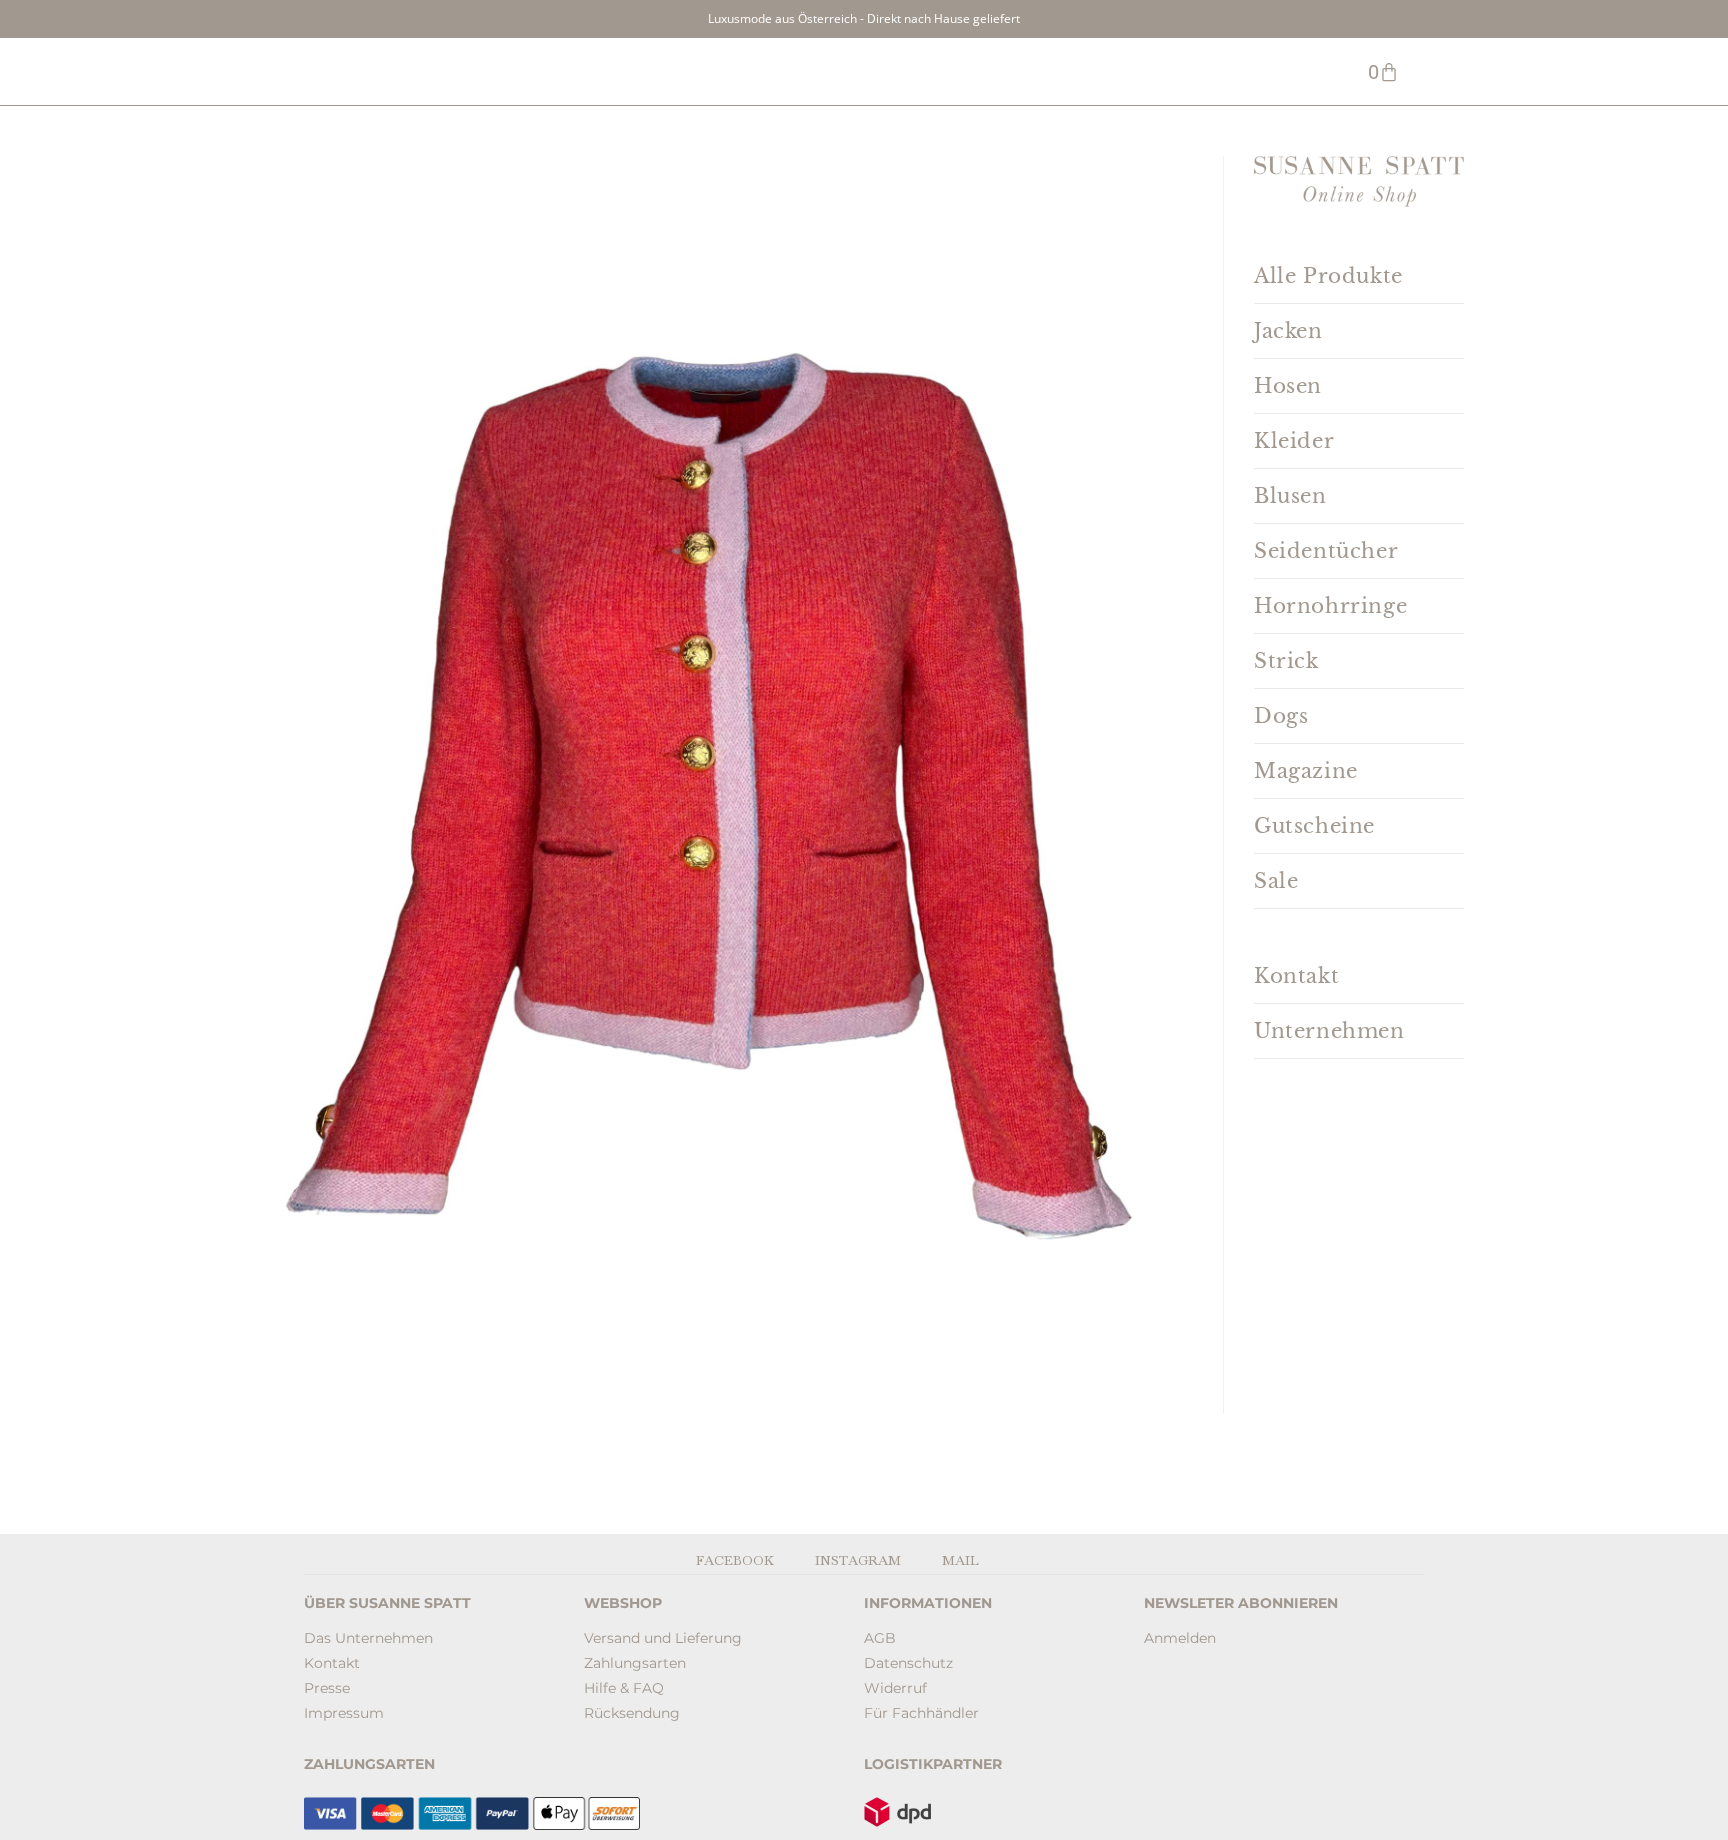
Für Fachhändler (921, 1713)
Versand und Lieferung (663, 1638)
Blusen (1290, 496)
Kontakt (1296, 976)
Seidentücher (1326, 551)
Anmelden (1180, 1638)
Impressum (344, 1713)
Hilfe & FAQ (624, 1688)
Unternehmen (1329, 1031)
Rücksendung (632, 1713)
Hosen (1288, 386)
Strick (1286, 661)
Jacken (1288, 331)
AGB (880, 1638)
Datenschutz (908, 1663)
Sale (1276, 881)
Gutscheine (1314, 826)
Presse (327, 1688)
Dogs (1281, 716)
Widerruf (895, 1688)
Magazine (1306, 771)
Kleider (1294, 441)
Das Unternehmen (368, 1638)
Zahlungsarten (635, 1663)
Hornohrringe (1330, 606)
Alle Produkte (1328, 276)
